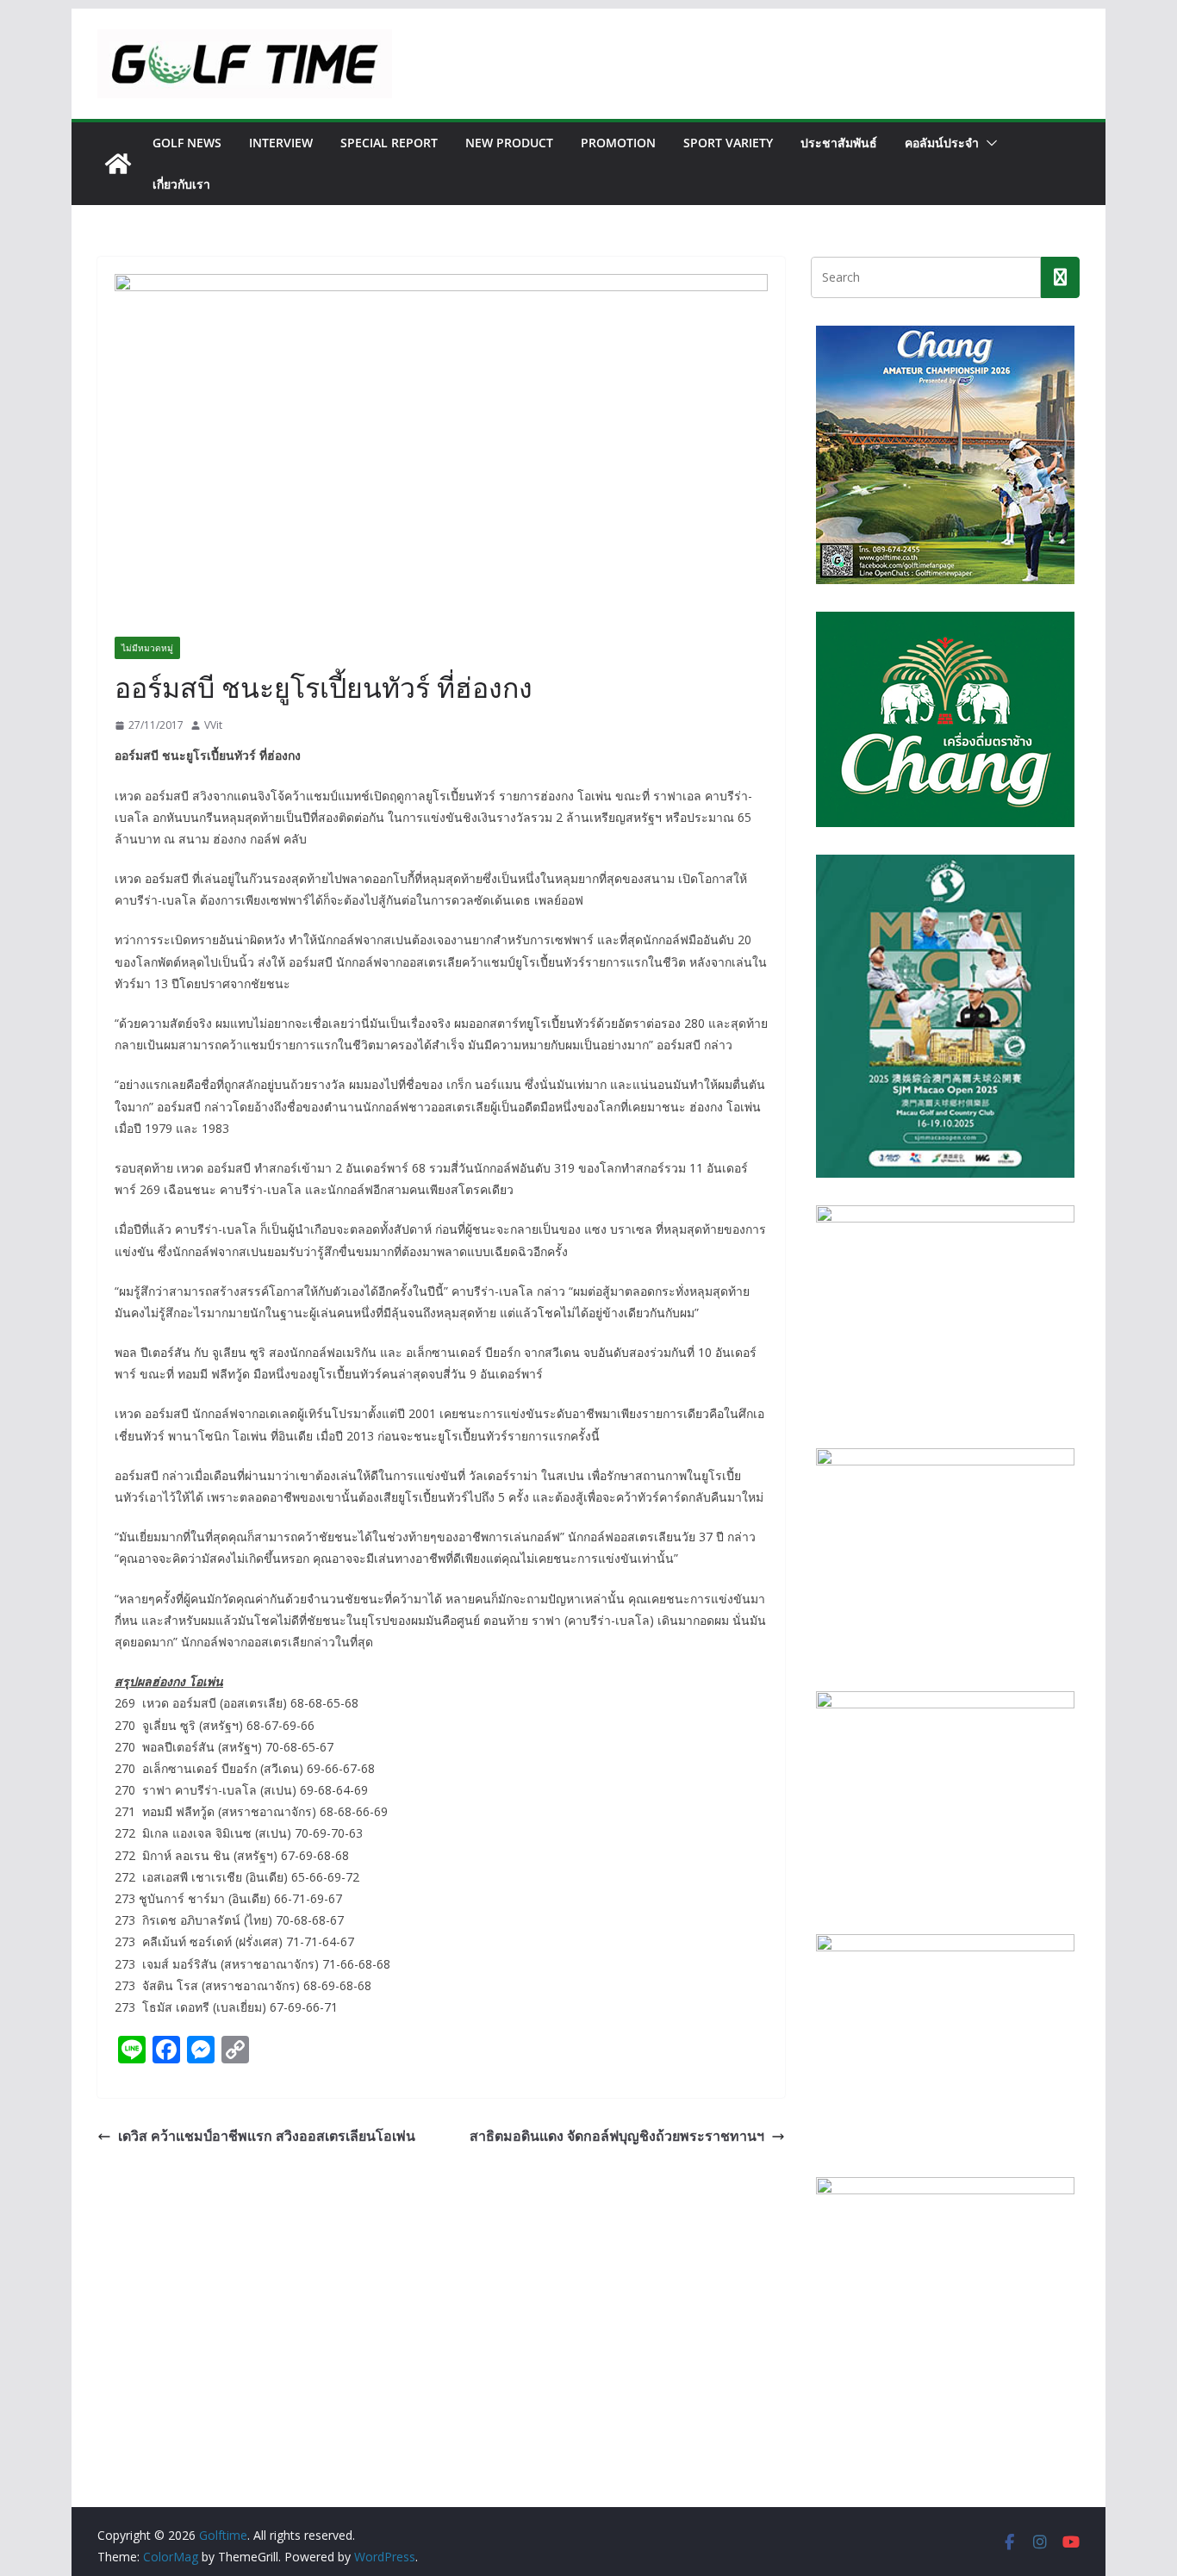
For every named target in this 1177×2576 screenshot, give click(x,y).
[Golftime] (118, 164)
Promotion (618, 143)
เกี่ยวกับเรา (181, 184)
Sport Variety (728, 143)
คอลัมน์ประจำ (942, 143)
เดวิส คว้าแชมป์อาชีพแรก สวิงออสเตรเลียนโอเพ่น (267, 2136)
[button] (988, 143)
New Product (509, 143)
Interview (281, 143)
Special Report (389, 143)
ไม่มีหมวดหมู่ (147, 648)
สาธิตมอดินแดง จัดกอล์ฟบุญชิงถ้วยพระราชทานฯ (617, 2136)
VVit (213, 725)
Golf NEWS (187, 143)
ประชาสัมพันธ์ (839, 143)
